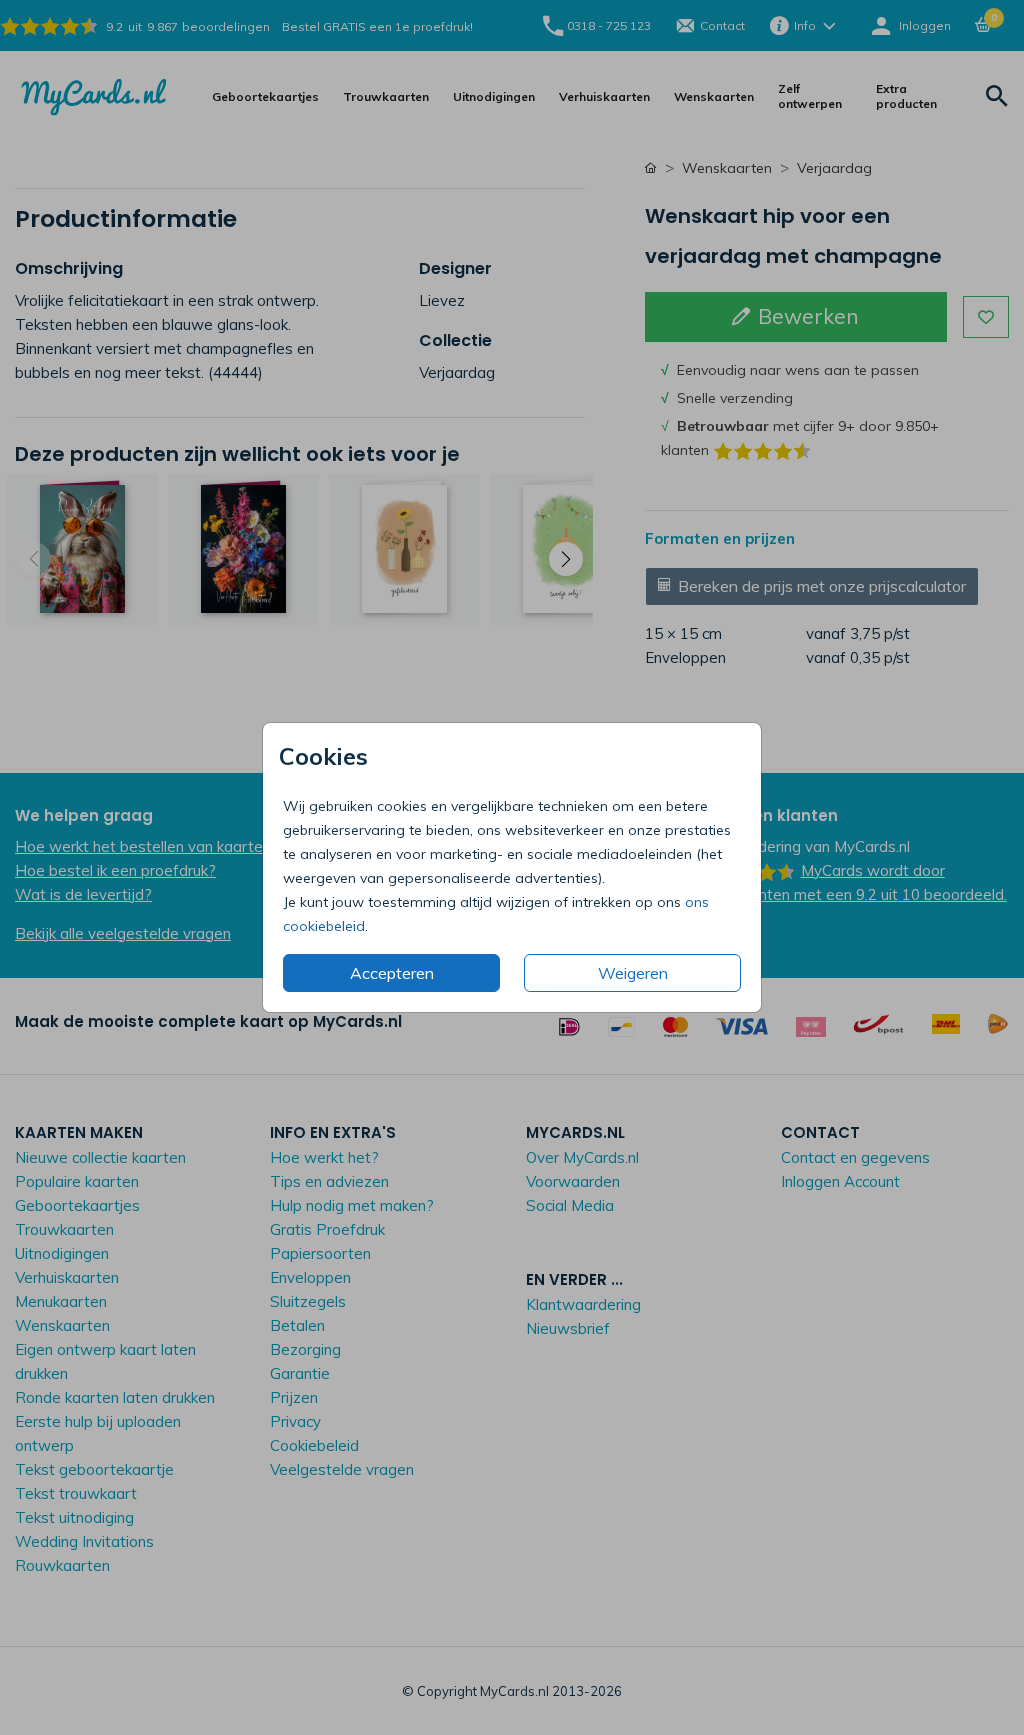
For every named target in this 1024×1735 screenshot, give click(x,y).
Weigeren (633, 973)
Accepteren (392, 973)
